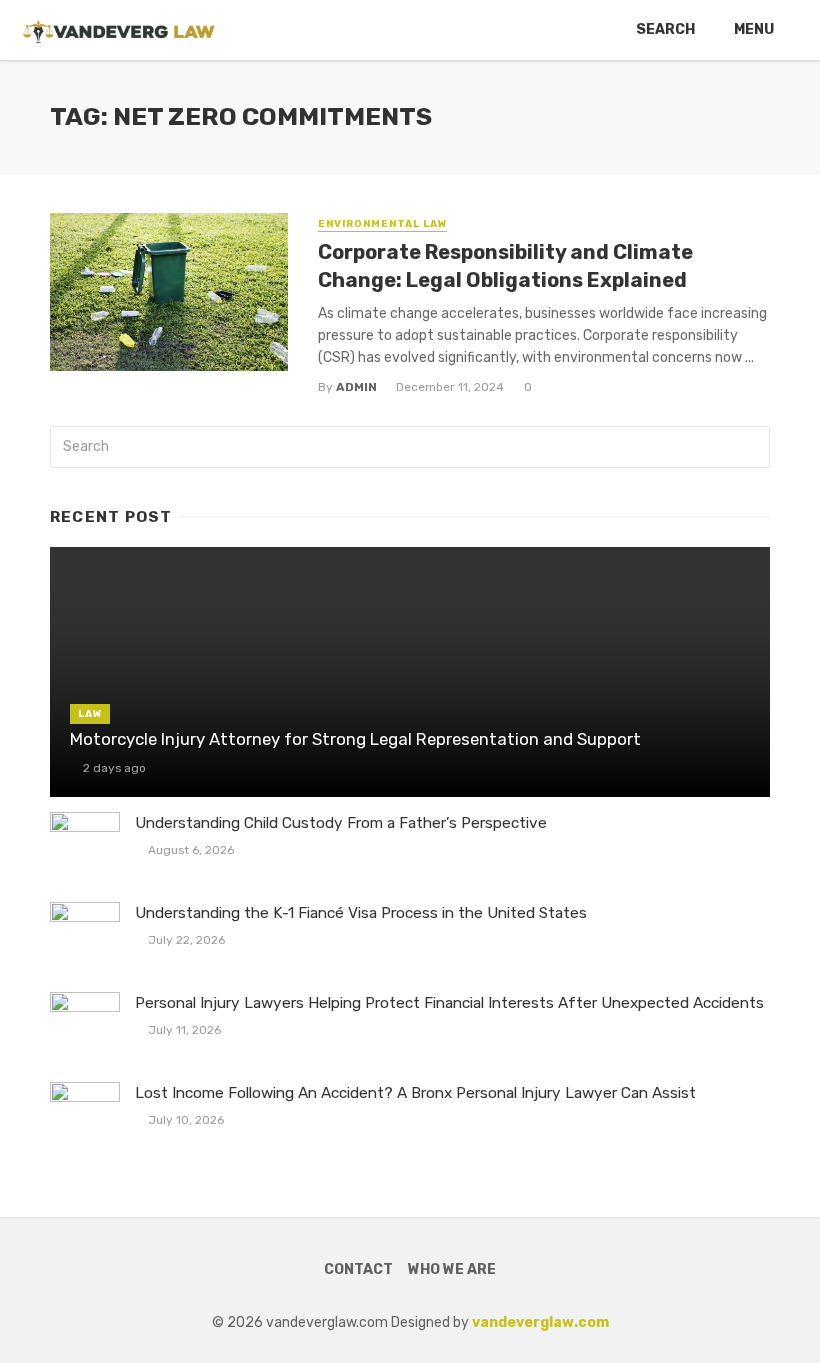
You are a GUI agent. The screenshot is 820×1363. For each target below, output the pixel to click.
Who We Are (452, 1269)
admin (356, 387)
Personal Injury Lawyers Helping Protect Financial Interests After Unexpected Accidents (449, 1003)
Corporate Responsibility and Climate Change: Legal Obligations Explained (505, 266)
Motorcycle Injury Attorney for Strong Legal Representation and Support (355, 739)
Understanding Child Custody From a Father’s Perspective (341, 823)
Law (90, 714)
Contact (358, 1269)
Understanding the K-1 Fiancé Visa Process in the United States (361, 913)
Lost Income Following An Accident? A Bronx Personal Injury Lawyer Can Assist (415, 1093)
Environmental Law (382, 224)
